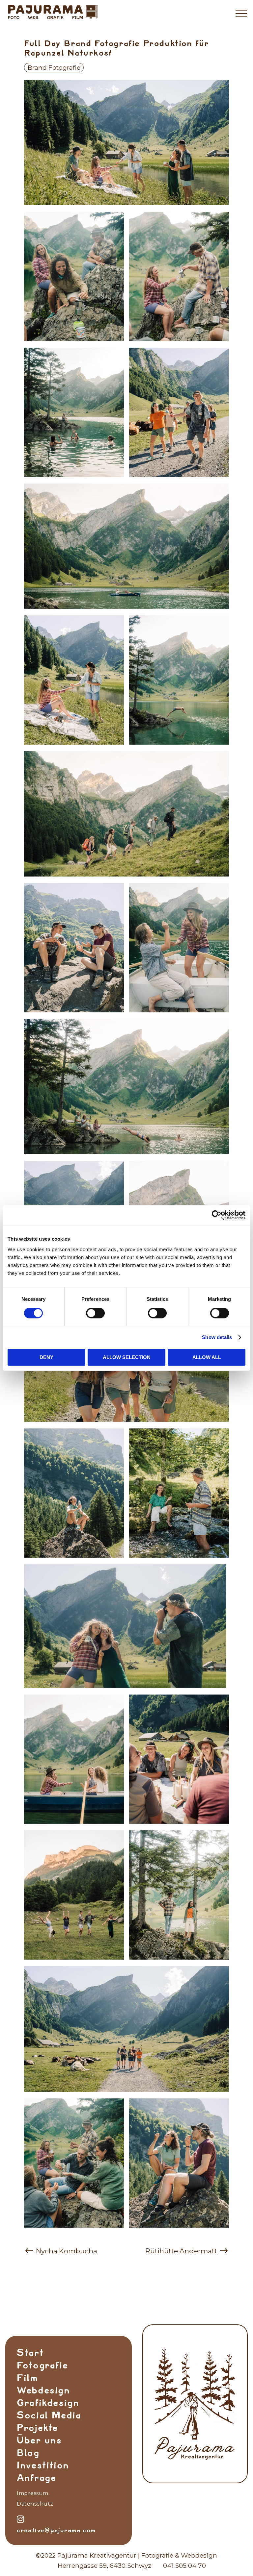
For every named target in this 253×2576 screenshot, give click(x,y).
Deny (46, 1357)
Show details (217, 1337)
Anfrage (36, 2478)
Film (27, 2378)
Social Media (49, 2415)
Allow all (207, 1357)
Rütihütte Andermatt (182, 2251)
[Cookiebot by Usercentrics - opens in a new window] (217, 1215)
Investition (43, 2465)
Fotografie (42, 2365)
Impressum (33, 2493)
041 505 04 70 (184, 2565)
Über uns (39, 2440)
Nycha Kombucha (66, 2251)
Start (30, 2353)
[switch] (95, 1313)
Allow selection (127, 1357)
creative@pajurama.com (56, 2530)
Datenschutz (35, 2504)
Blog (28, 2453)
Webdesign (43, 2390)
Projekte (37, 2428)
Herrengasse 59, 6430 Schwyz (104, 2565)
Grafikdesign (48, 2403)
